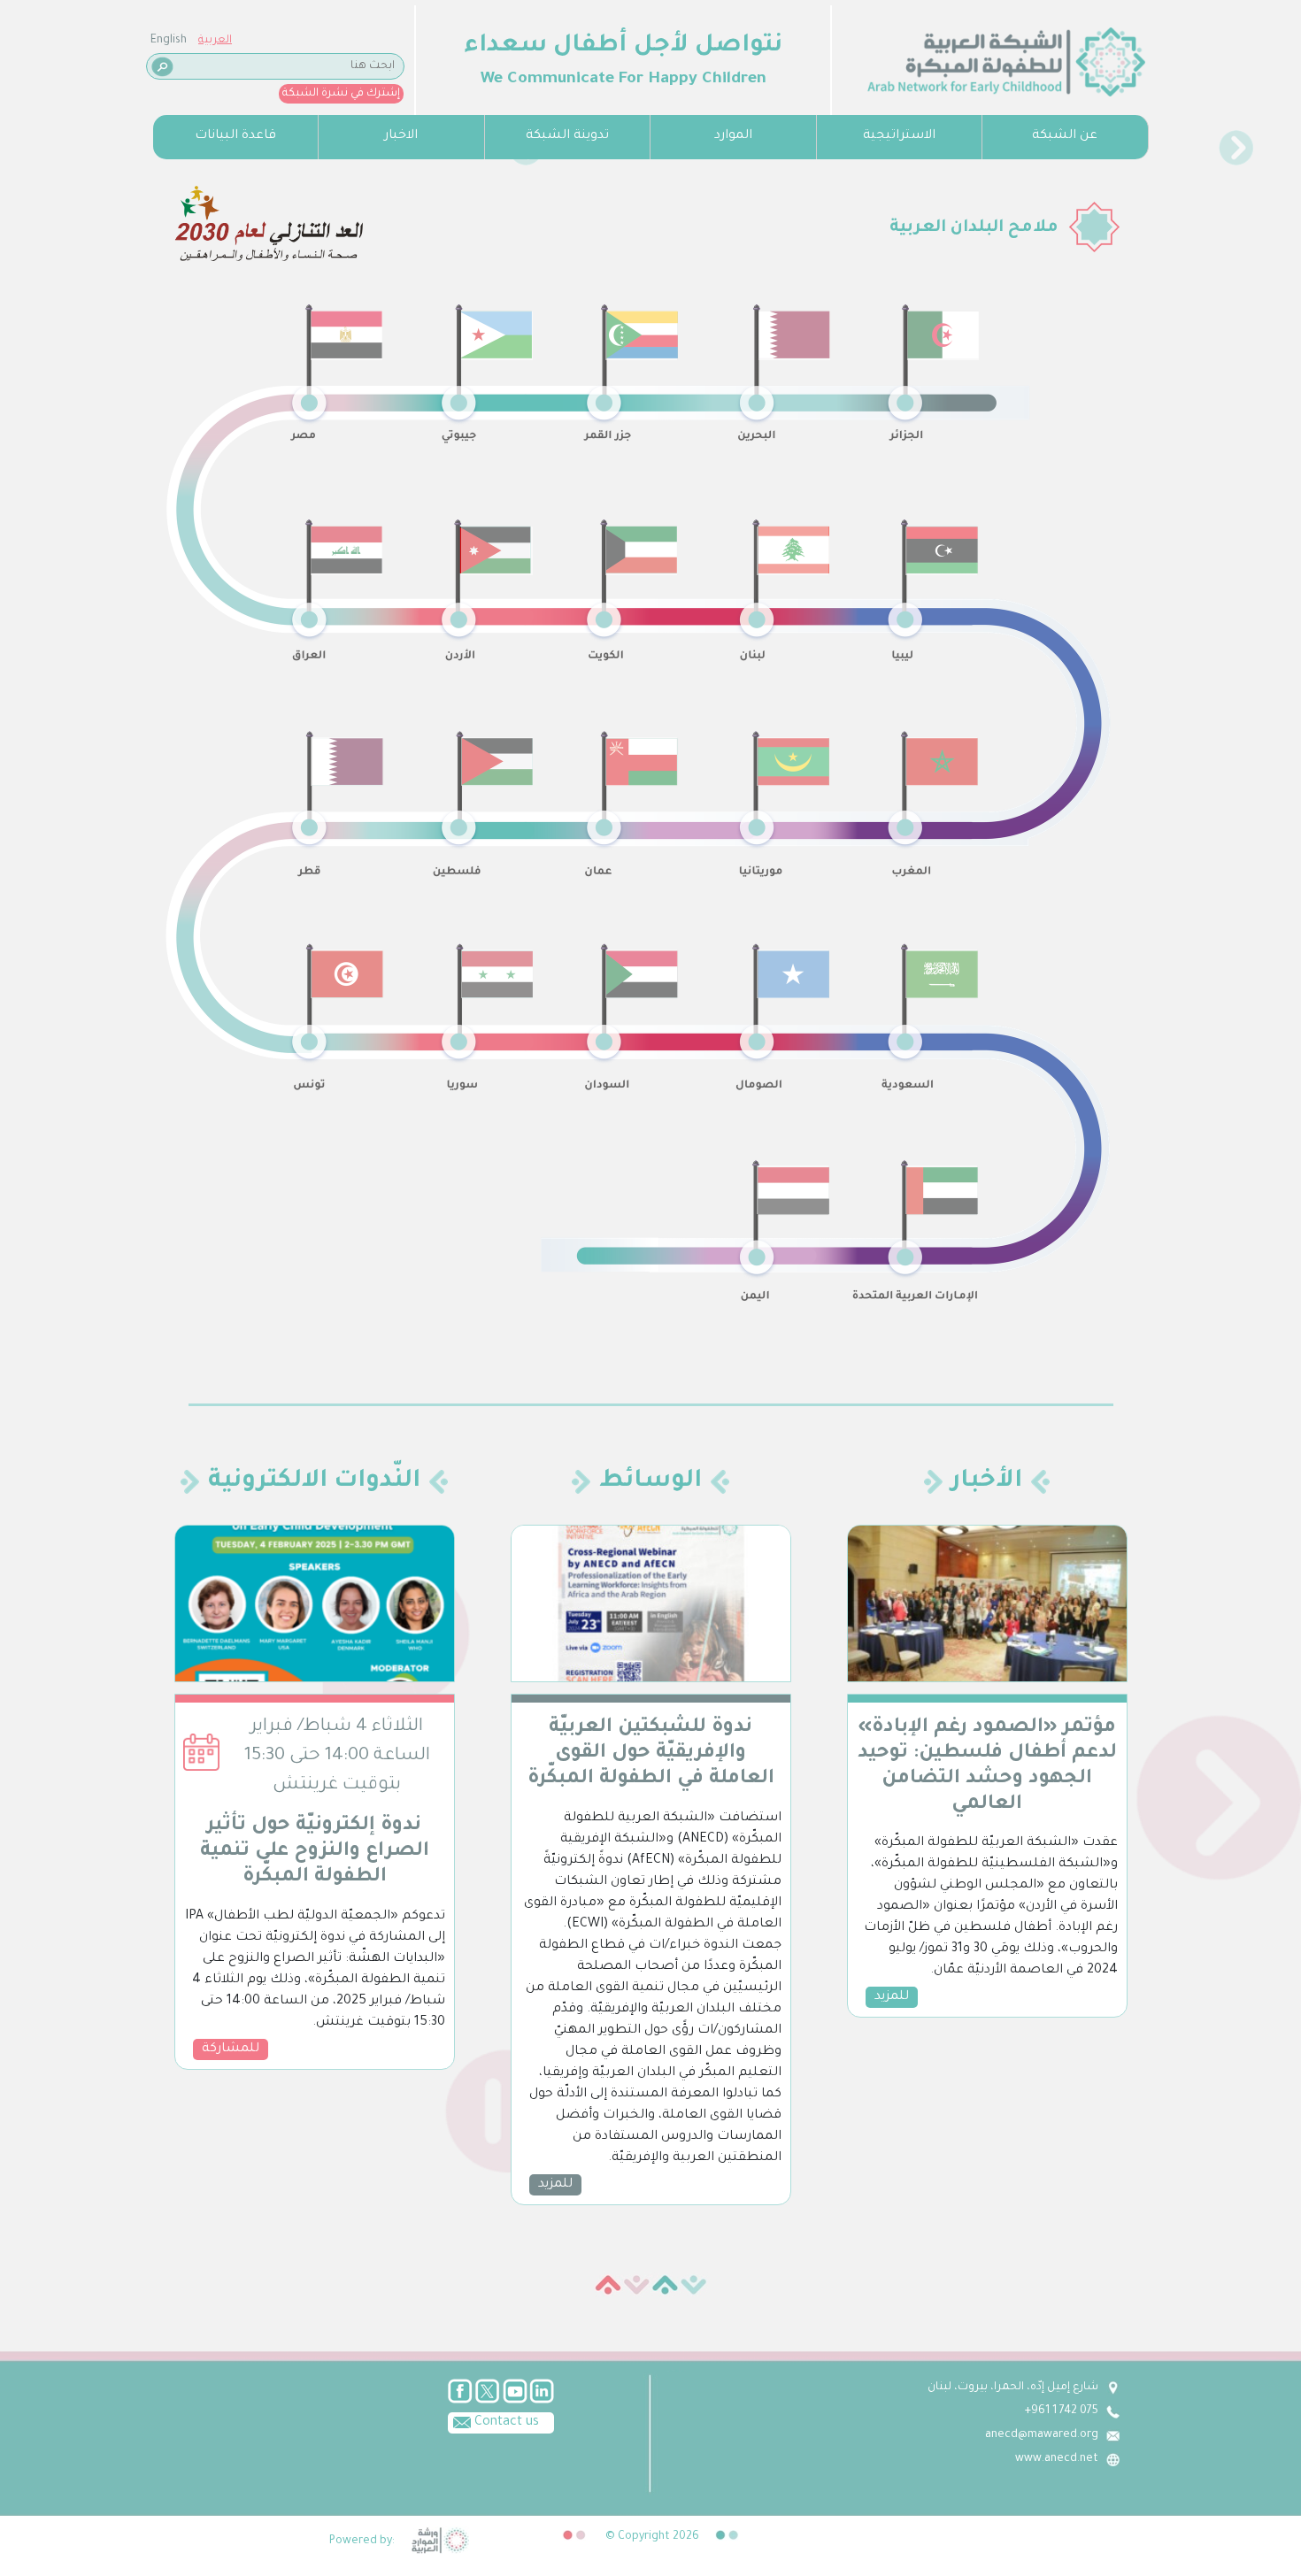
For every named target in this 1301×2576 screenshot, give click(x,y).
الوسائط (650, 1482)
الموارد (733, 136)
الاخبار (401, 136)
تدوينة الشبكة (567, 136)
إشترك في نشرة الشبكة (341, 94)
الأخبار (987, 1482)
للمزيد (555, 2185)
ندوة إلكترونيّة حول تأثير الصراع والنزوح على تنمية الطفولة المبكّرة (315, 1852)
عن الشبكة (1065, 136)
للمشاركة (231, 2049)
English (169, 41)
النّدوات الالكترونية (314, 1482)
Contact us (505, 2423)
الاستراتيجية (899, 136)
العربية (215, 41)
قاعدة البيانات (235, 136)
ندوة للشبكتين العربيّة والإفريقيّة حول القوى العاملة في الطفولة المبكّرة (651, 1754)
